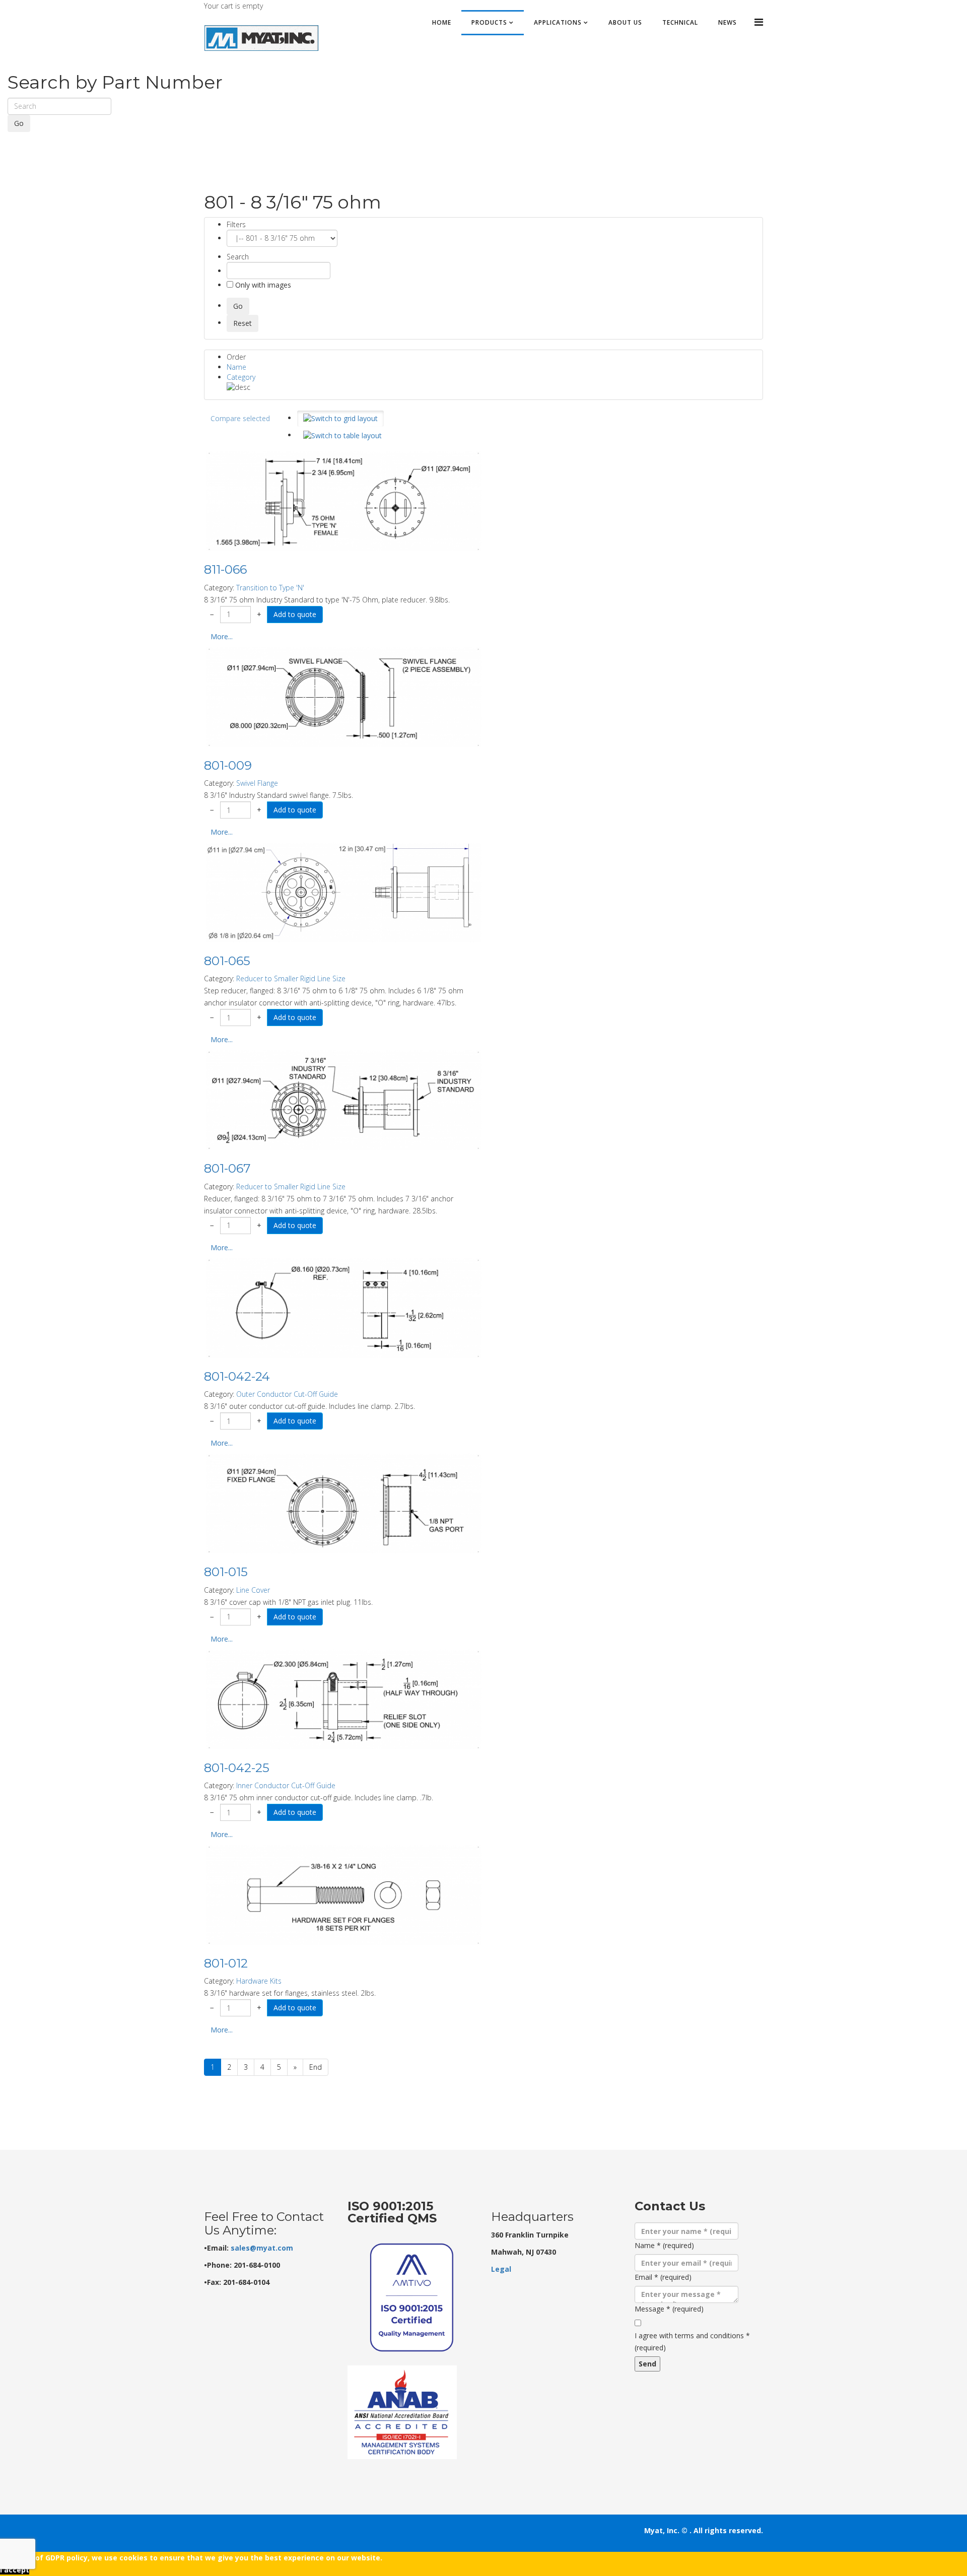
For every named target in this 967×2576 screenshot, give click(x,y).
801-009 (228, 765)
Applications (558, 22)
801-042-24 (237, 1376)
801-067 (227, 1168)
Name (236, 367)
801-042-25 (237, 1768)
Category (241, 377)
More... (222, 636)
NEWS (728, 22)
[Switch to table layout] (342, 436)
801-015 (226, 1572)
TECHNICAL (680, 22)
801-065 (227, 961)
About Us (625, 22)
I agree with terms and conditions (692, 2342)
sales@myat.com (262, 2248)
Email (663, 2277)
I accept (15, 2570)
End (316, 2067)
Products (489, 22)
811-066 (225, 569)
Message (669, 2309)
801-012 (226, 1963)
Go (19, 123)
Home (442, 22)
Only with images (262, 285)
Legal (501, 2269)
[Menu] (759, 22)
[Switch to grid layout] (340, 419)
